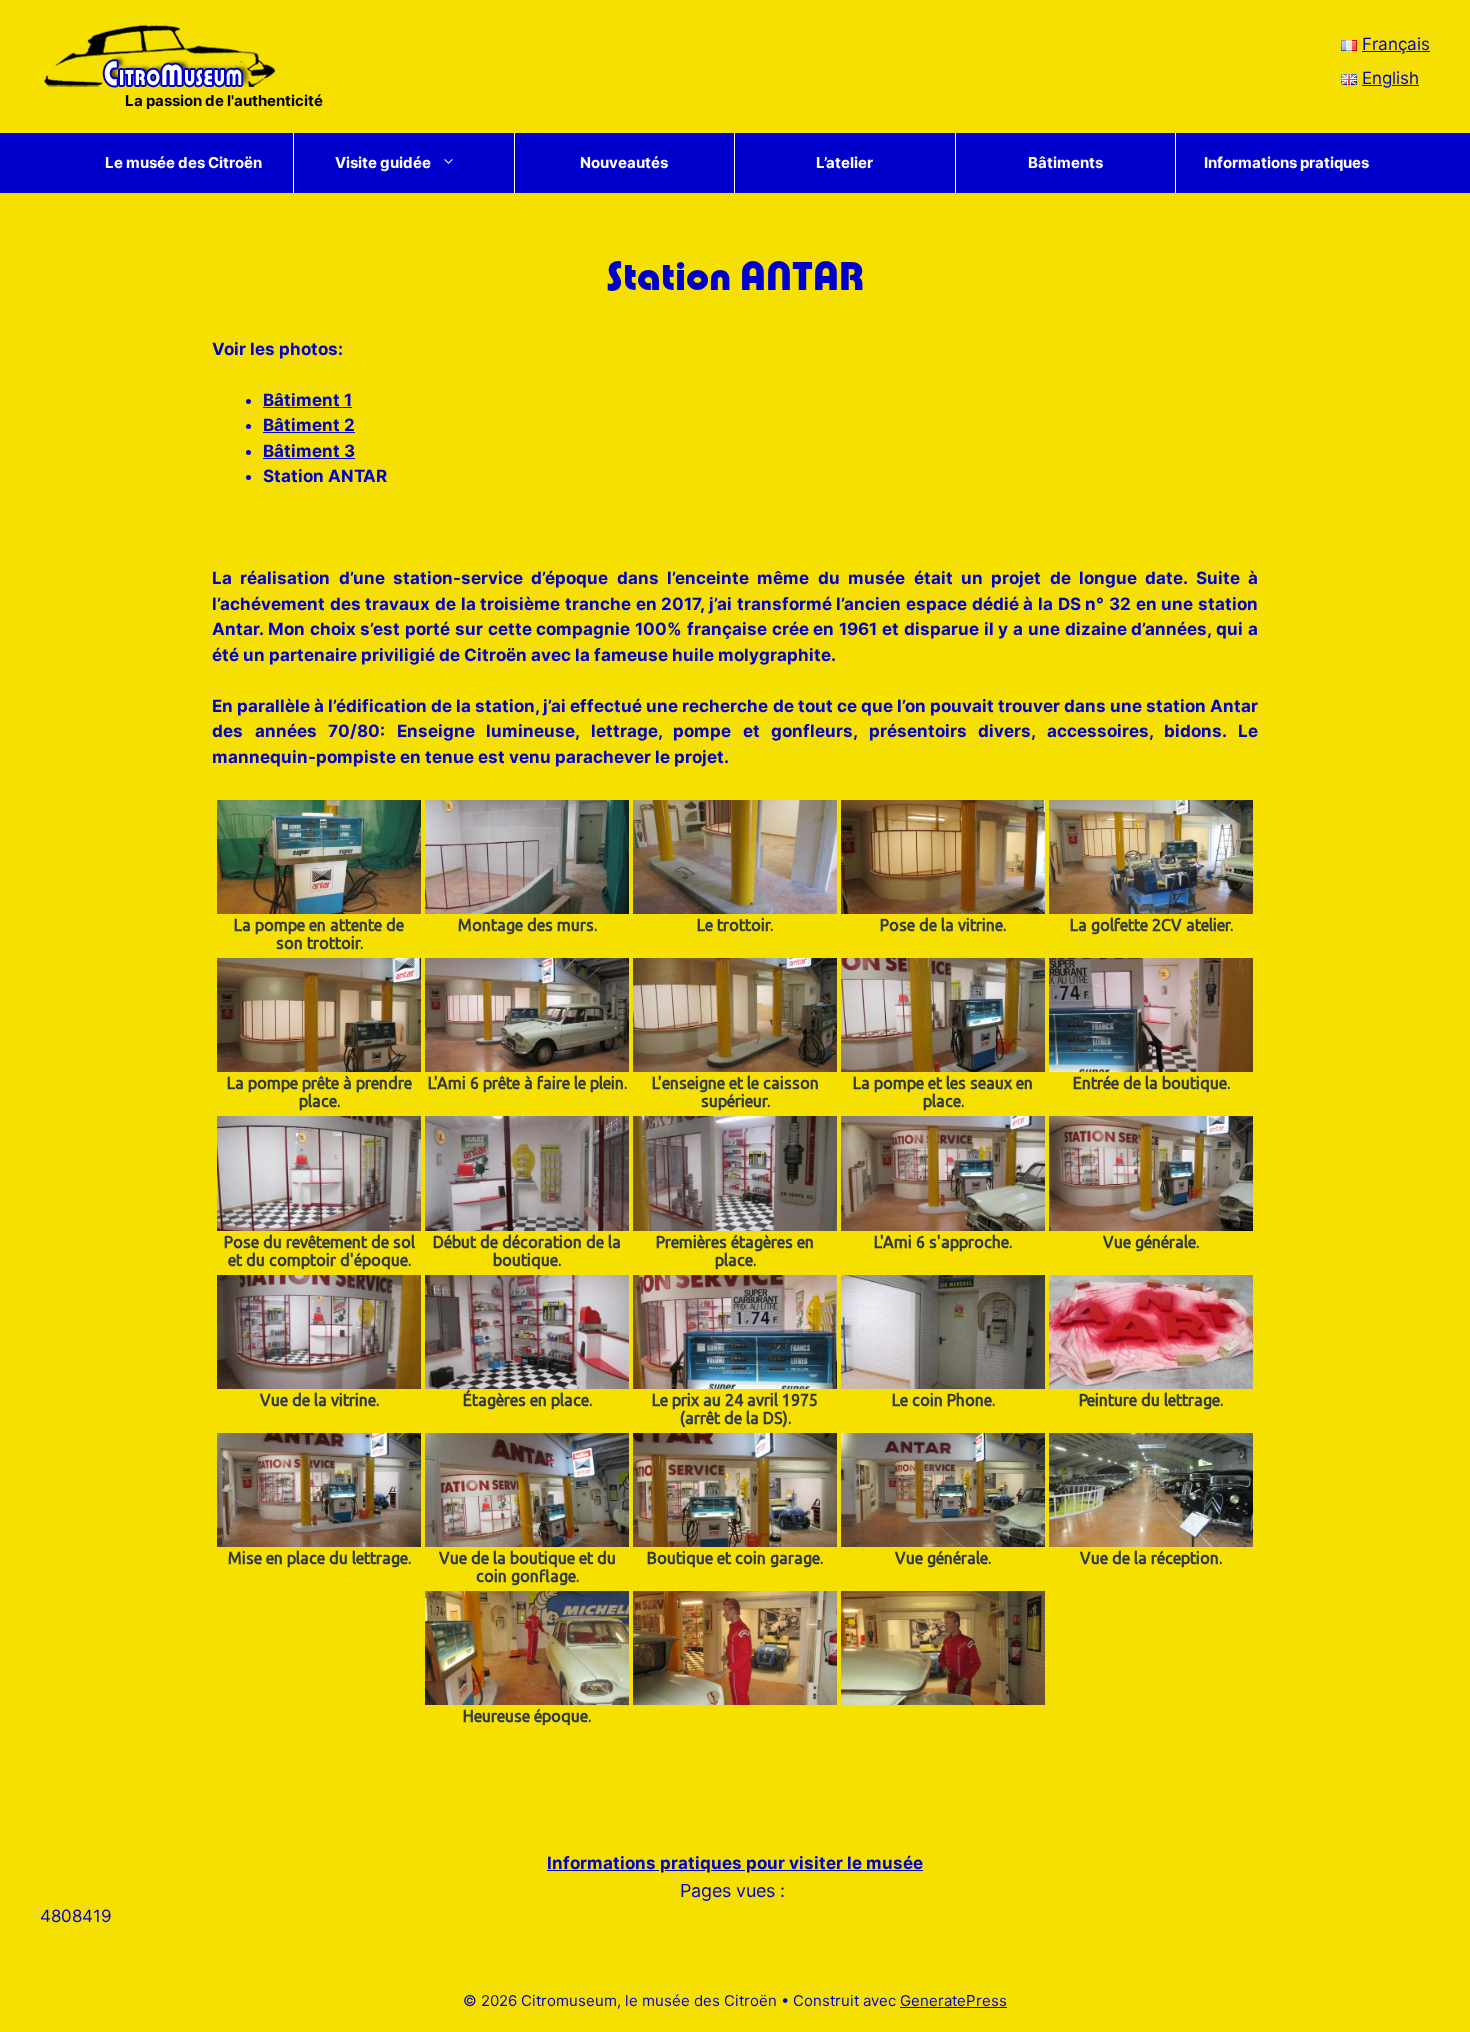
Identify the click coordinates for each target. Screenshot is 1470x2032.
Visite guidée (383, 162)
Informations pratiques (1286, 162)
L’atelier (844, 162)
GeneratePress (953, 2000)
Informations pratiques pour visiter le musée (735, 1863)
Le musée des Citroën (183, 162)
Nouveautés (624, 162)
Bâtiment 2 (309, 425)
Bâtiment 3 (309, 451)
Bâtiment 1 (307, 400)
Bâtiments (1065, 162)
